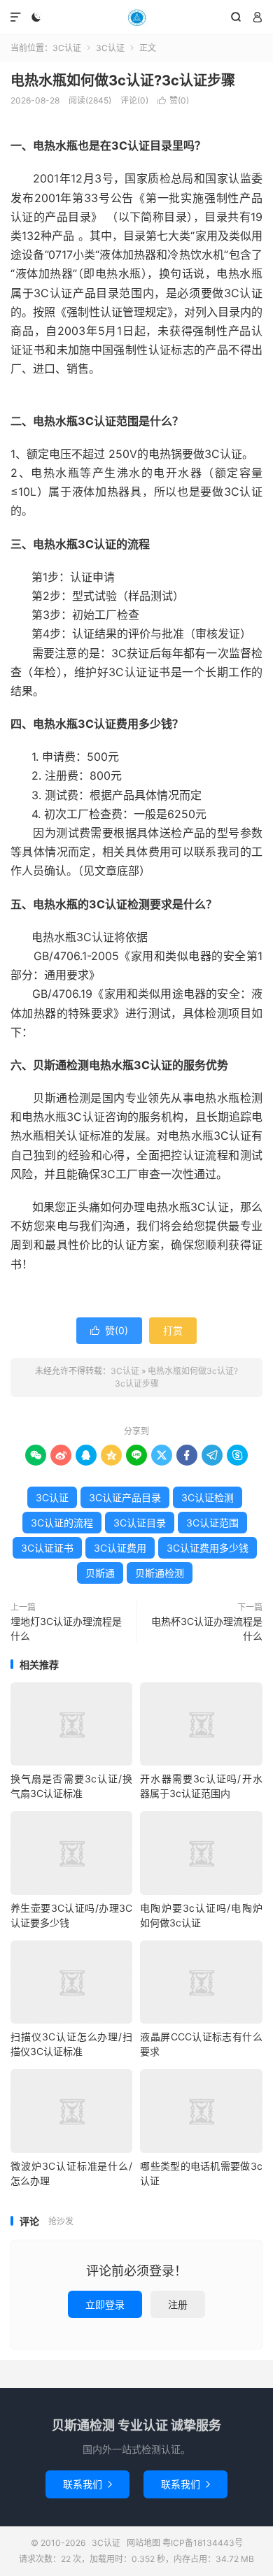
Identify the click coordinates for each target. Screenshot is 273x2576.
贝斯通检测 (160, 1573)
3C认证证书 (47, 1548)
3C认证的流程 (62, 1523)
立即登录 (105, 2304)
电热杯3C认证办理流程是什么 (207, 1629)
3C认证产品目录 (125, 1497)
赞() (173, 100)
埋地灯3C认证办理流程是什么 (66, 1629)
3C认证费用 (120, 1548)
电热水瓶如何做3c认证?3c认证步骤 (123, 80)
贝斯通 (100, 1573)
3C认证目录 (140, 1523)
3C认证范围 (212, 1523)
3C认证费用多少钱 (208, 1548)
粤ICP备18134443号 (203, 2543)
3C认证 (136, 17)
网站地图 (143, 2543)
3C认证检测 (208, 1497)
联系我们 (87, 2484)
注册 (178, 2304)
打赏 (173, 1330)
